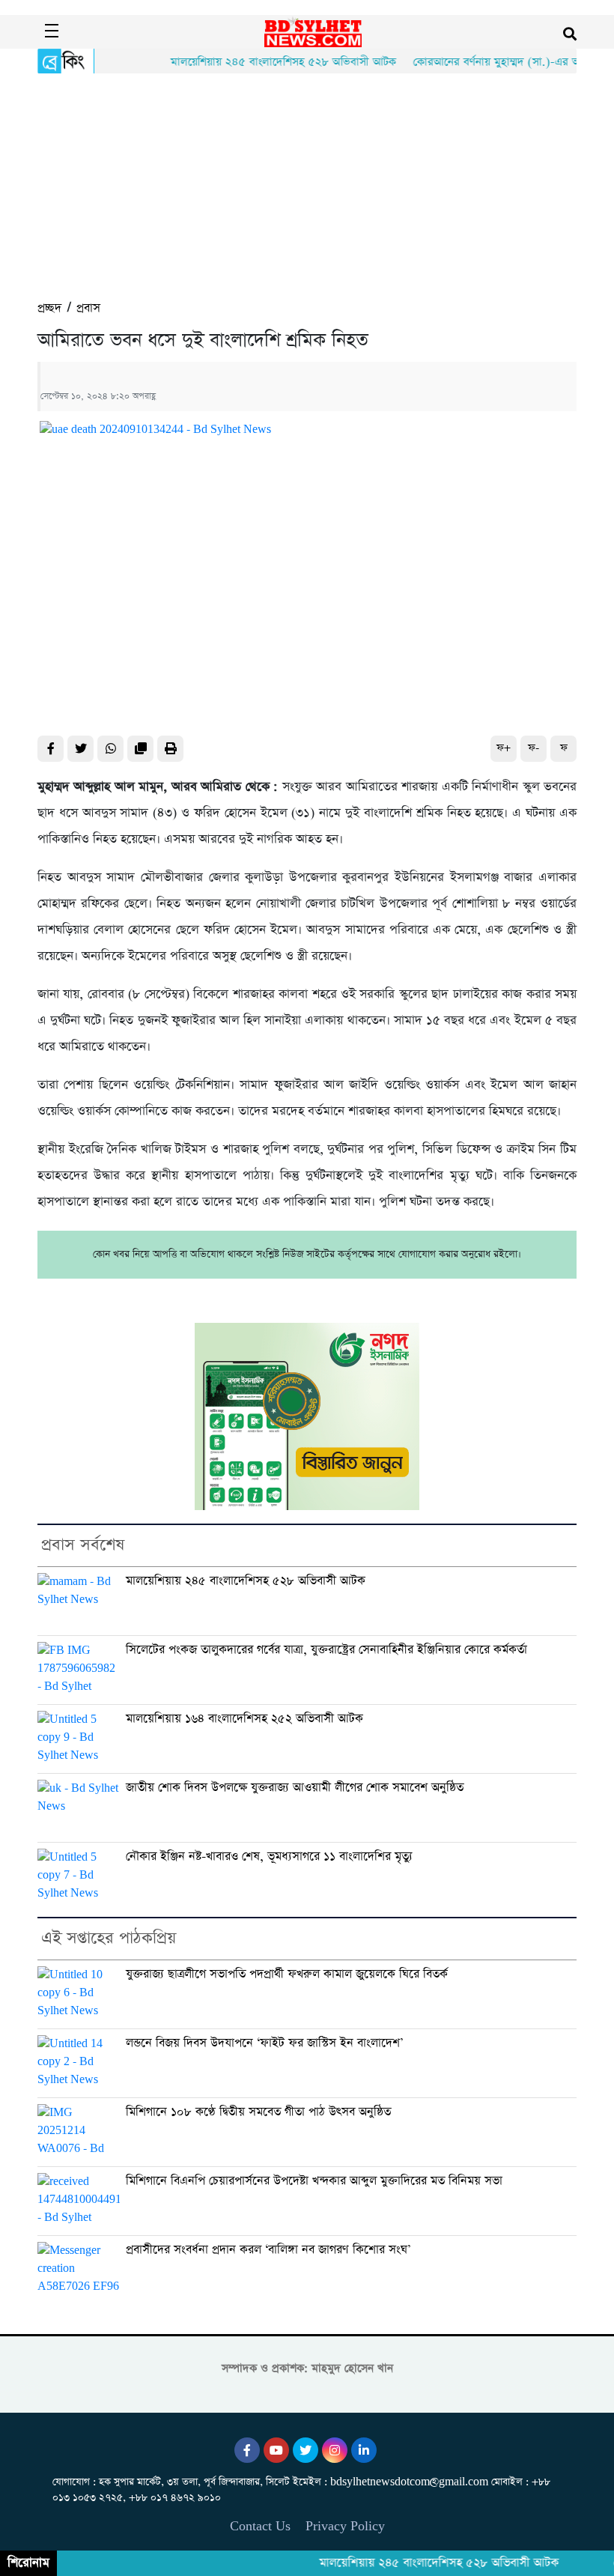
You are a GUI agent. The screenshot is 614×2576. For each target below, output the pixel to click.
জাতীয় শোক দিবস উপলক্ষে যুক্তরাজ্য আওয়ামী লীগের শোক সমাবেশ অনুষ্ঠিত (295, 1788)
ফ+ (504, 748)
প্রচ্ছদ (49, 308)
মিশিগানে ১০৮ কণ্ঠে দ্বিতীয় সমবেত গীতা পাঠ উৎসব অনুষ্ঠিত (258, 2112)
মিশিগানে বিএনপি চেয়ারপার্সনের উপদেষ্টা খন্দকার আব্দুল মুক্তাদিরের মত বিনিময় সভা (314, 2181)
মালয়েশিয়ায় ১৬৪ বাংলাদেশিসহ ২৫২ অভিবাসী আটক (244, 1719)
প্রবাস (88, 308)
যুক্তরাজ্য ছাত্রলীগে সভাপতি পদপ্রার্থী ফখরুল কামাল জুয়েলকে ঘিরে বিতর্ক (287, 1974)
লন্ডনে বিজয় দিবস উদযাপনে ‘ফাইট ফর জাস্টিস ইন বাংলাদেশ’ (264, 2043)
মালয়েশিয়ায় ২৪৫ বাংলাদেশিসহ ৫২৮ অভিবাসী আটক (260, 62)
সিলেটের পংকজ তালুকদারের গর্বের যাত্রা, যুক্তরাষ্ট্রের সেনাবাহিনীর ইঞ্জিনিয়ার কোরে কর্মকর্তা (326, 1650)
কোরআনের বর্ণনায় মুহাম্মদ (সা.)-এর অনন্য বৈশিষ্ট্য (497, 62)
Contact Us (260, 2526)
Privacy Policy (345, 2526)
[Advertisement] (307, 186)
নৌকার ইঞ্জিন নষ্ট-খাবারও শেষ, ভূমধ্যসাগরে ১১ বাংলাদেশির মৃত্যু (269, 1857)
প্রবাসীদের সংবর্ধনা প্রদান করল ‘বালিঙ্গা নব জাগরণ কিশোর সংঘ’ (268, 2250)
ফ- (534, 748)
